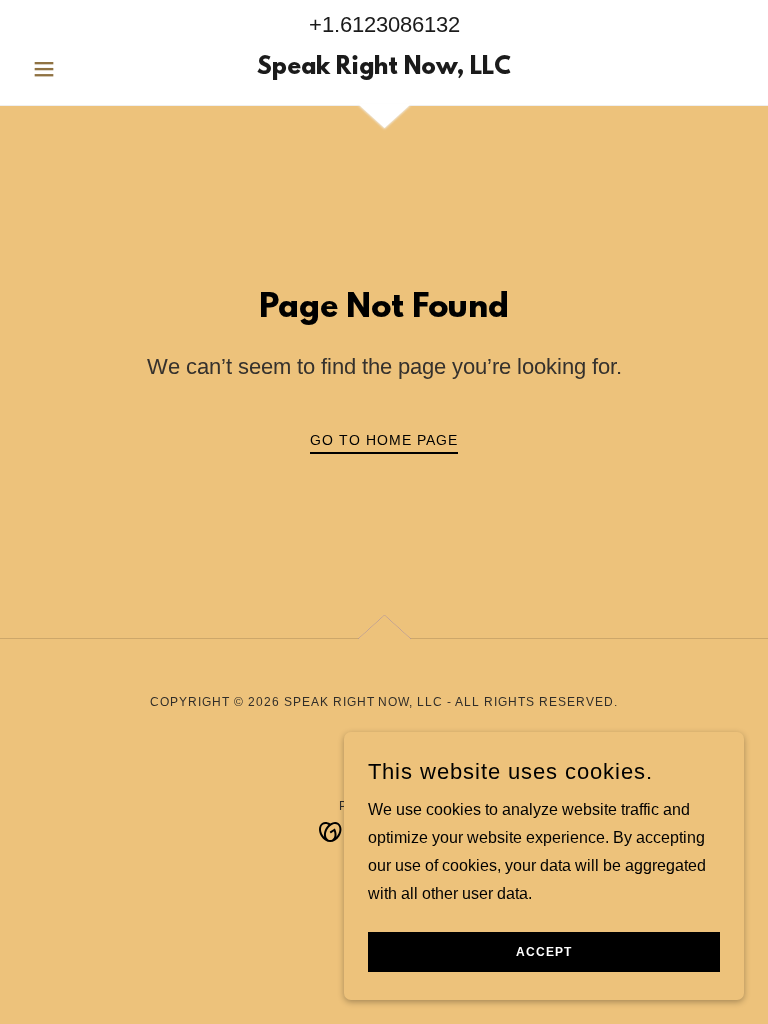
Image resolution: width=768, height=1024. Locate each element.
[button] (78, 69)
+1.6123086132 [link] (384, 24)
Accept (544, 952)
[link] (384, 68)
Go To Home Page (384, 440)
